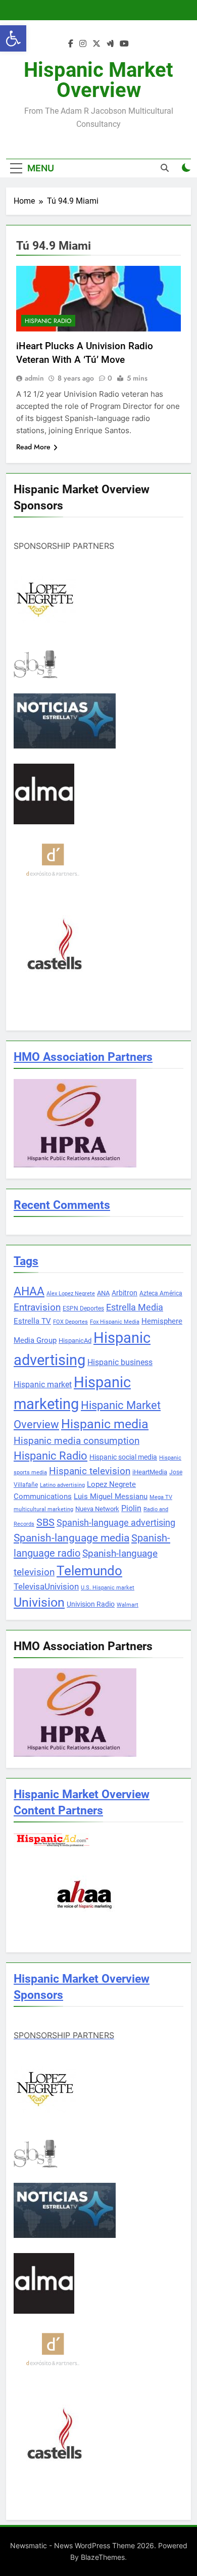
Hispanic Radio (48, 321)
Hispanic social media (123, 1457)
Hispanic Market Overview (98, 80)
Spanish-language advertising (116, 1523)
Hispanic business (120, 1362)
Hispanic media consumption (77, 1441)
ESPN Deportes (83, 1308)
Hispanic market (43, 1385)
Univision (39, 1602)
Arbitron (125, 1293)
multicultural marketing (43, 1509)
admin (34, 378)
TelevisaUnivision (46, 1586)
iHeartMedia (150, 1472)
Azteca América (161, 1293)
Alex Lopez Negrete (71, 1294)
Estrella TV (32, 1321)
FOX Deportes (70, 1322)
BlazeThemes (103, 2557)
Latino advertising (62, 1485)
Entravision (37, 1307)
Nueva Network (97, 1509)
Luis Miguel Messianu (111, 1496)
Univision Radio (91, 1604)
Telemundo (89, 1571)
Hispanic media (105, 1424)
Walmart (128, 1605)
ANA (103, 1293)
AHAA (29, 1292)
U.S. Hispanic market (108, 1588)
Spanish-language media (71, 1538)
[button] (13, 38)
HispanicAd (75, 1341)
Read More (33, 447)
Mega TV (161, 1497)
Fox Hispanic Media (115, 1322)
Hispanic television (90, 1471)
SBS (45, 1522)
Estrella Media (135, 1307)
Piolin (131, 1508)
